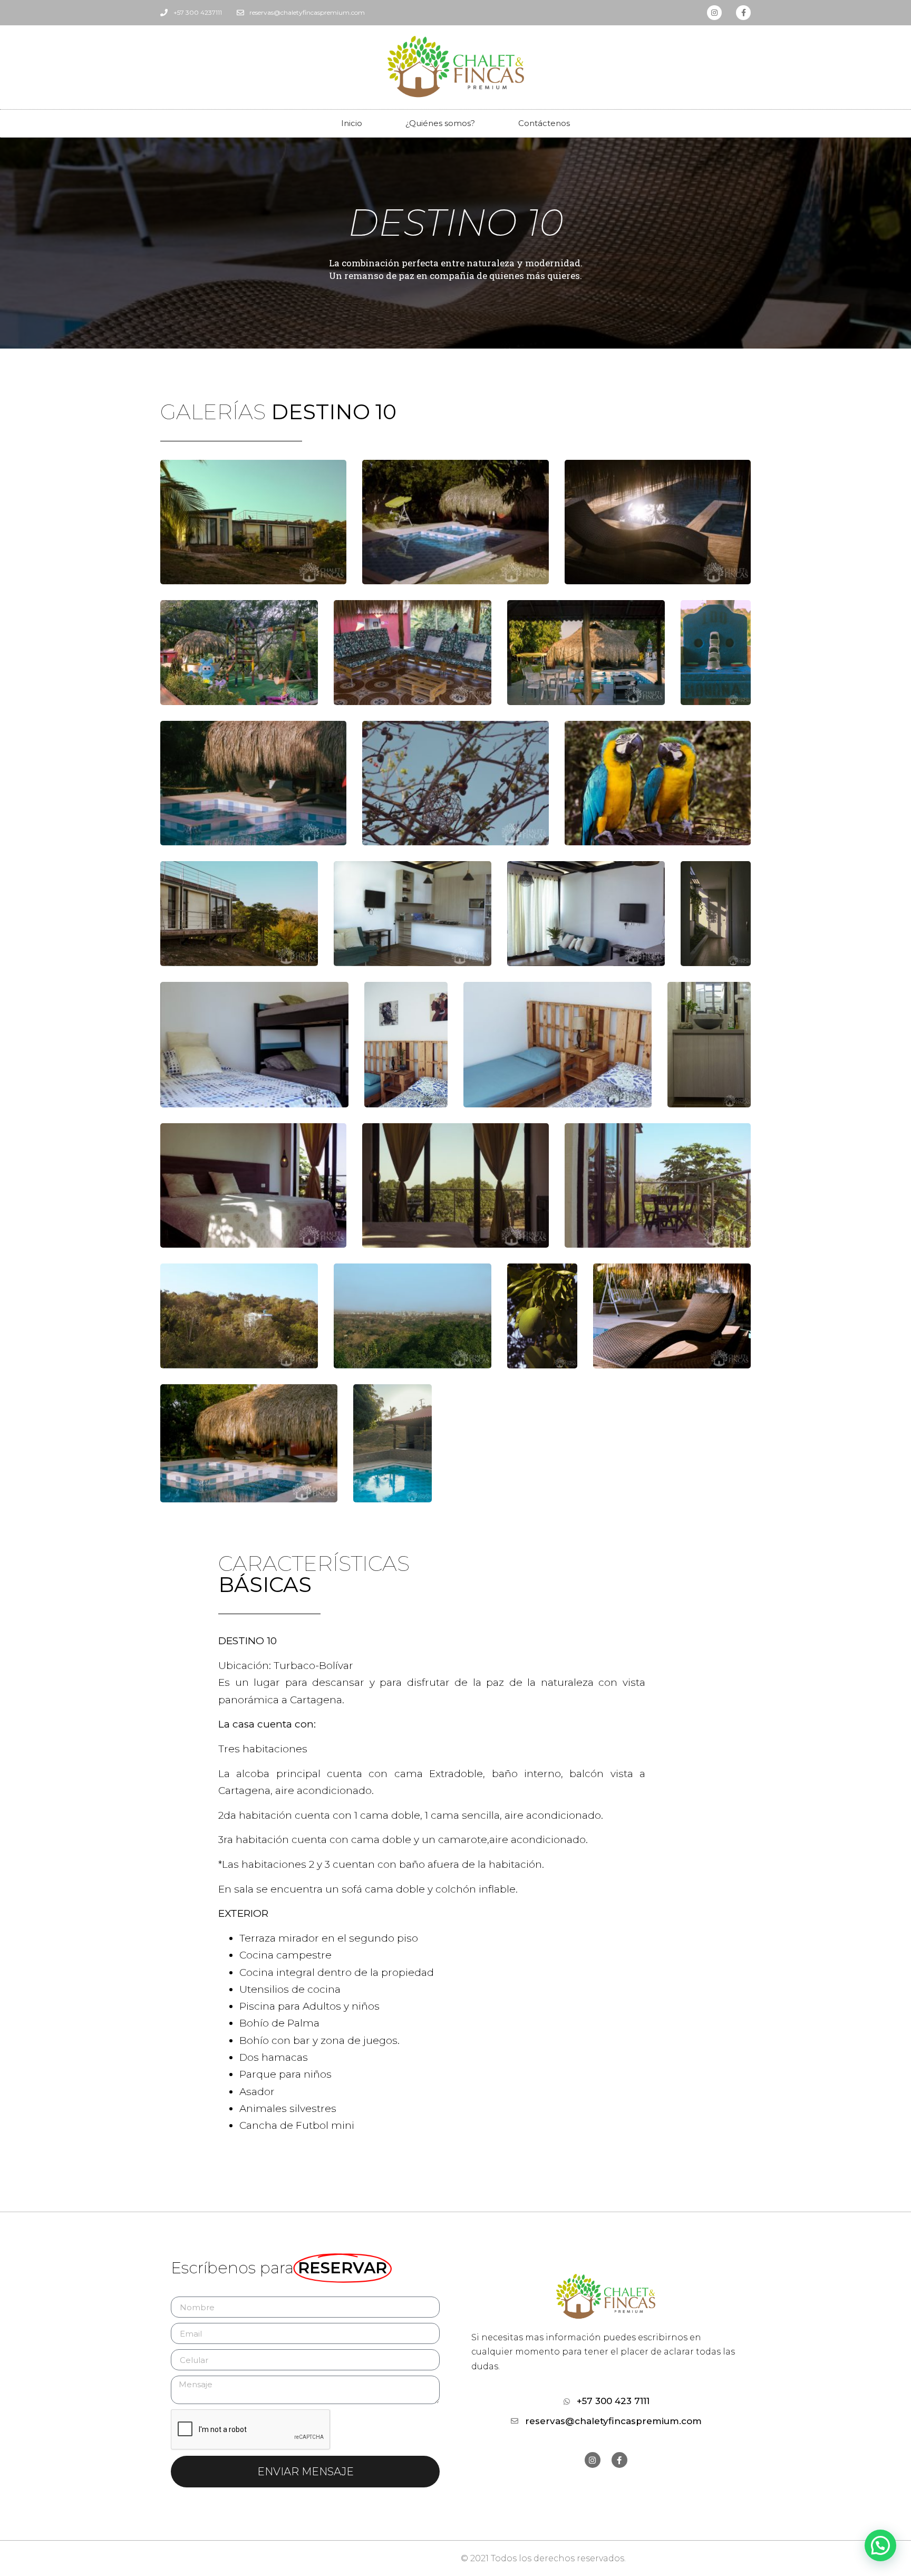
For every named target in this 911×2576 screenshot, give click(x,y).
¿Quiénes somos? (440, 123)
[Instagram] (714, 13)
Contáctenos (544, 123)
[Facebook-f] (743, 13)
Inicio (352, 123)
